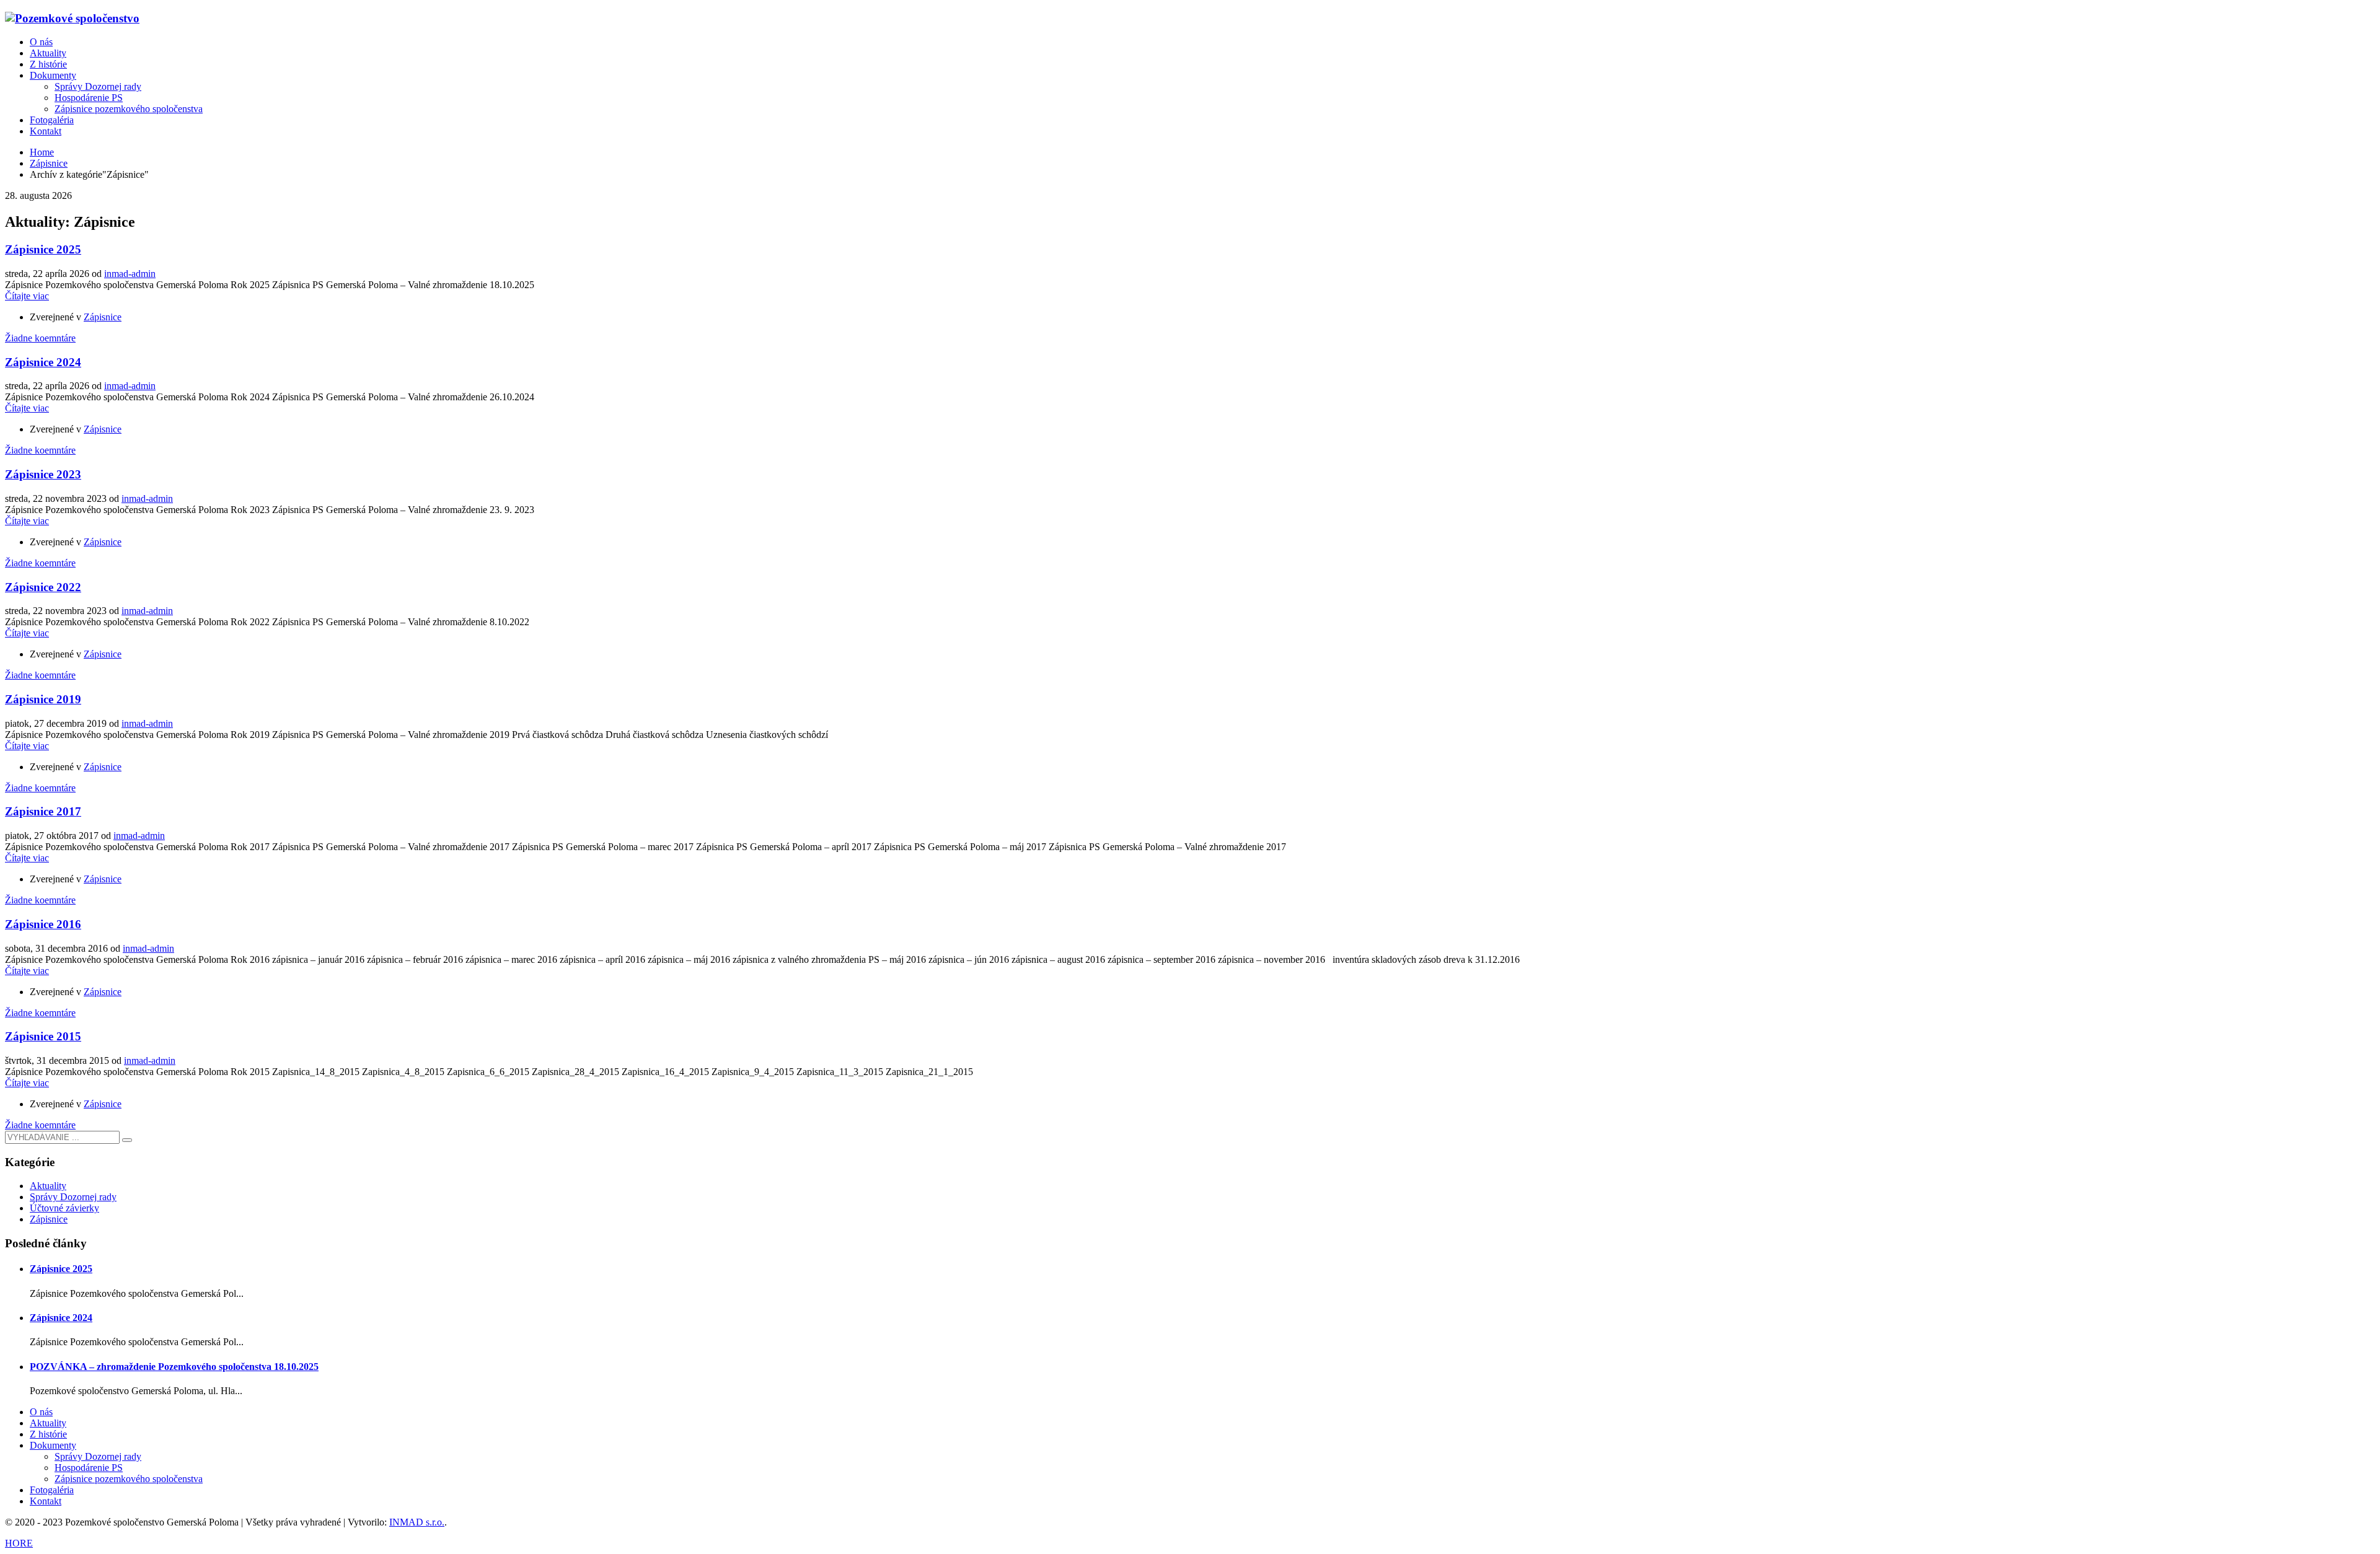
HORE (19, 1543)
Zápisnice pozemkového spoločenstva (129, 1479)
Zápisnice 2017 (43, 811)
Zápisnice (103, 317)
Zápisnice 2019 (43, 699)
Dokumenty (53, 1445)
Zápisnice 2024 (43, 362)
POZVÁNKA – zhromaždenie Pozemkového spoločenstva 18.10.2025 (174, 1367)
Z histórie (48, 1434)
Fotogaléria (52, 1490)
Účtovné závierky (64, 1208)
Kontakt (46, 1501)
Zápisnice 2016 (43, 924)
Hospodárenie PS (89, 1468)
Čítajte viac (27, 296)
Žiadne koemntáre (40, 338)
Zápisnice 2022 (43, 587)
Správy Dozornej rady (73, 1197)
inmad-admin (130, 274)
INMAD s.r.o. (417, 1522)
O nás (41, 1412)
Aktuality (48, 1186)
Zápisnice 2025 (43, 249)
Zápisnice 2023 (43, 474)
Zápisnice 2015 (43, 1036)
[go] (127, 1140)
